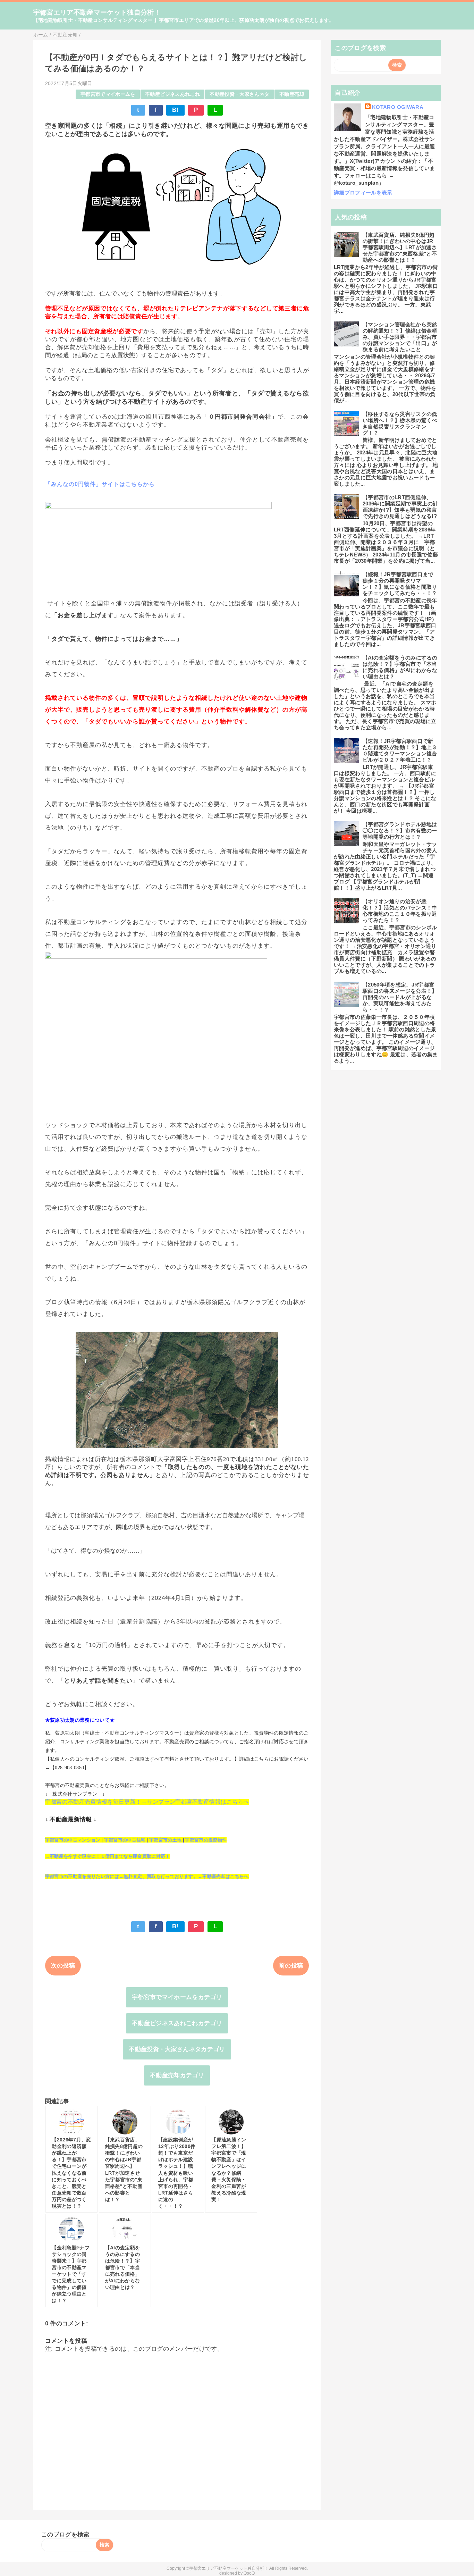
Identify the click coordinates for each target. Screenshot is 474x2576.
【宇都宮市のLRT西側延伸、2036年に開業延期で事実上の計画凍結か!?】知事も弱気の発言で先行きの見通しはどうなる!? (400, 507)
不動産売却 (292, 94)
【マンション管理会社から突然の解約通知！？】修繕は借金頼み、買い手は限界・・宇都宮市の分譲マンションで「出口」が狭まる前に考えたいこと (400, 337)
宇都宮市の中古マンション (73, 1840)
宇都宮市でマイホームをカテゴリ (177, 1997)
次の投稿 (63, 1966)
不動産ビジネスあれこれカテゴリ (177, 2023)
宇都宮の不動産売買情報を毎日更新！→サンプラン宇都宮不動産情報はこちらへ (147, 1802)
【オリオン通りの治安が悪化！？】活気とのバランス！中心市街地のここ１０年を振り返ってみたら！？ (400, 911)
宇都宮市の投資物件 (206, 1840)
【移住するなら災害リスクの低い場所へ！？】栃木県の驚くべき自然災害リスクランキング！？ (400, 423)
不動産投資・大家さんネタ (239, 94)
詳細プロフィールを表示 (363, 192)
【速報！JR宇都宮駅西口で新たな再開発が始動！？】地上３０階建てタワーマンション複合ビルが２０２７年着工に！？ (400, 750)
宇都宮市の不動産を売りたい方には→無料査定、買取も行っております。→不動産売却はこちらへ (147, 1876)
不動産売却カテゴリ (177, 2075)
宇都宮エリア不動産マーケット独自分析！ (97, 12)
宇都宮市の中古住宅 (125, 1840)
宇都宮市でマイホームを (108, 94)
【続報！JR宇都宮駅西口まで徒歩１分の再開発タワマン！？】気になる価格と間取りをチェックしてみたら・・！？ (400, 584)
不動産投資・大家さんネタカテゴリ (177, 2049)
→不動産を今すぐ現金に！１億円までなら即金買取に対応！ (108, 1856)
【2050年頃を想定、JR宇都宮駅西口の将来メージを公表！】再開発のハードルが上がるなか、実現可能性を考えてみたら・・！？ (400, 997)
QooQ (249, 2573)
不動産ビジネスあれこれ (172, 94)
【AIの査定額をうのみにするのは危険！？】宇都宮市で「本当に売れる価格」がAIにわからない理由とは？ (400, 667)
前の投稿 (291, 1966)
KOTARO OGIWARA (398, 107)
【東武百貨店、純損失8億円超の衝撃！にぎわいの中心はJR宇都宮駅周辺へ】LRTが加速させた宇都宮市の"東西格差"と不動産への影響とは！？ (400, 247)
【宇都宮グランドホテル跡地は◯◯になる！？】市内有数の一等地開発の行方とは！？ (400, 830)
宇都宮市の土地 (165, 1840)
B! (175, 110)
